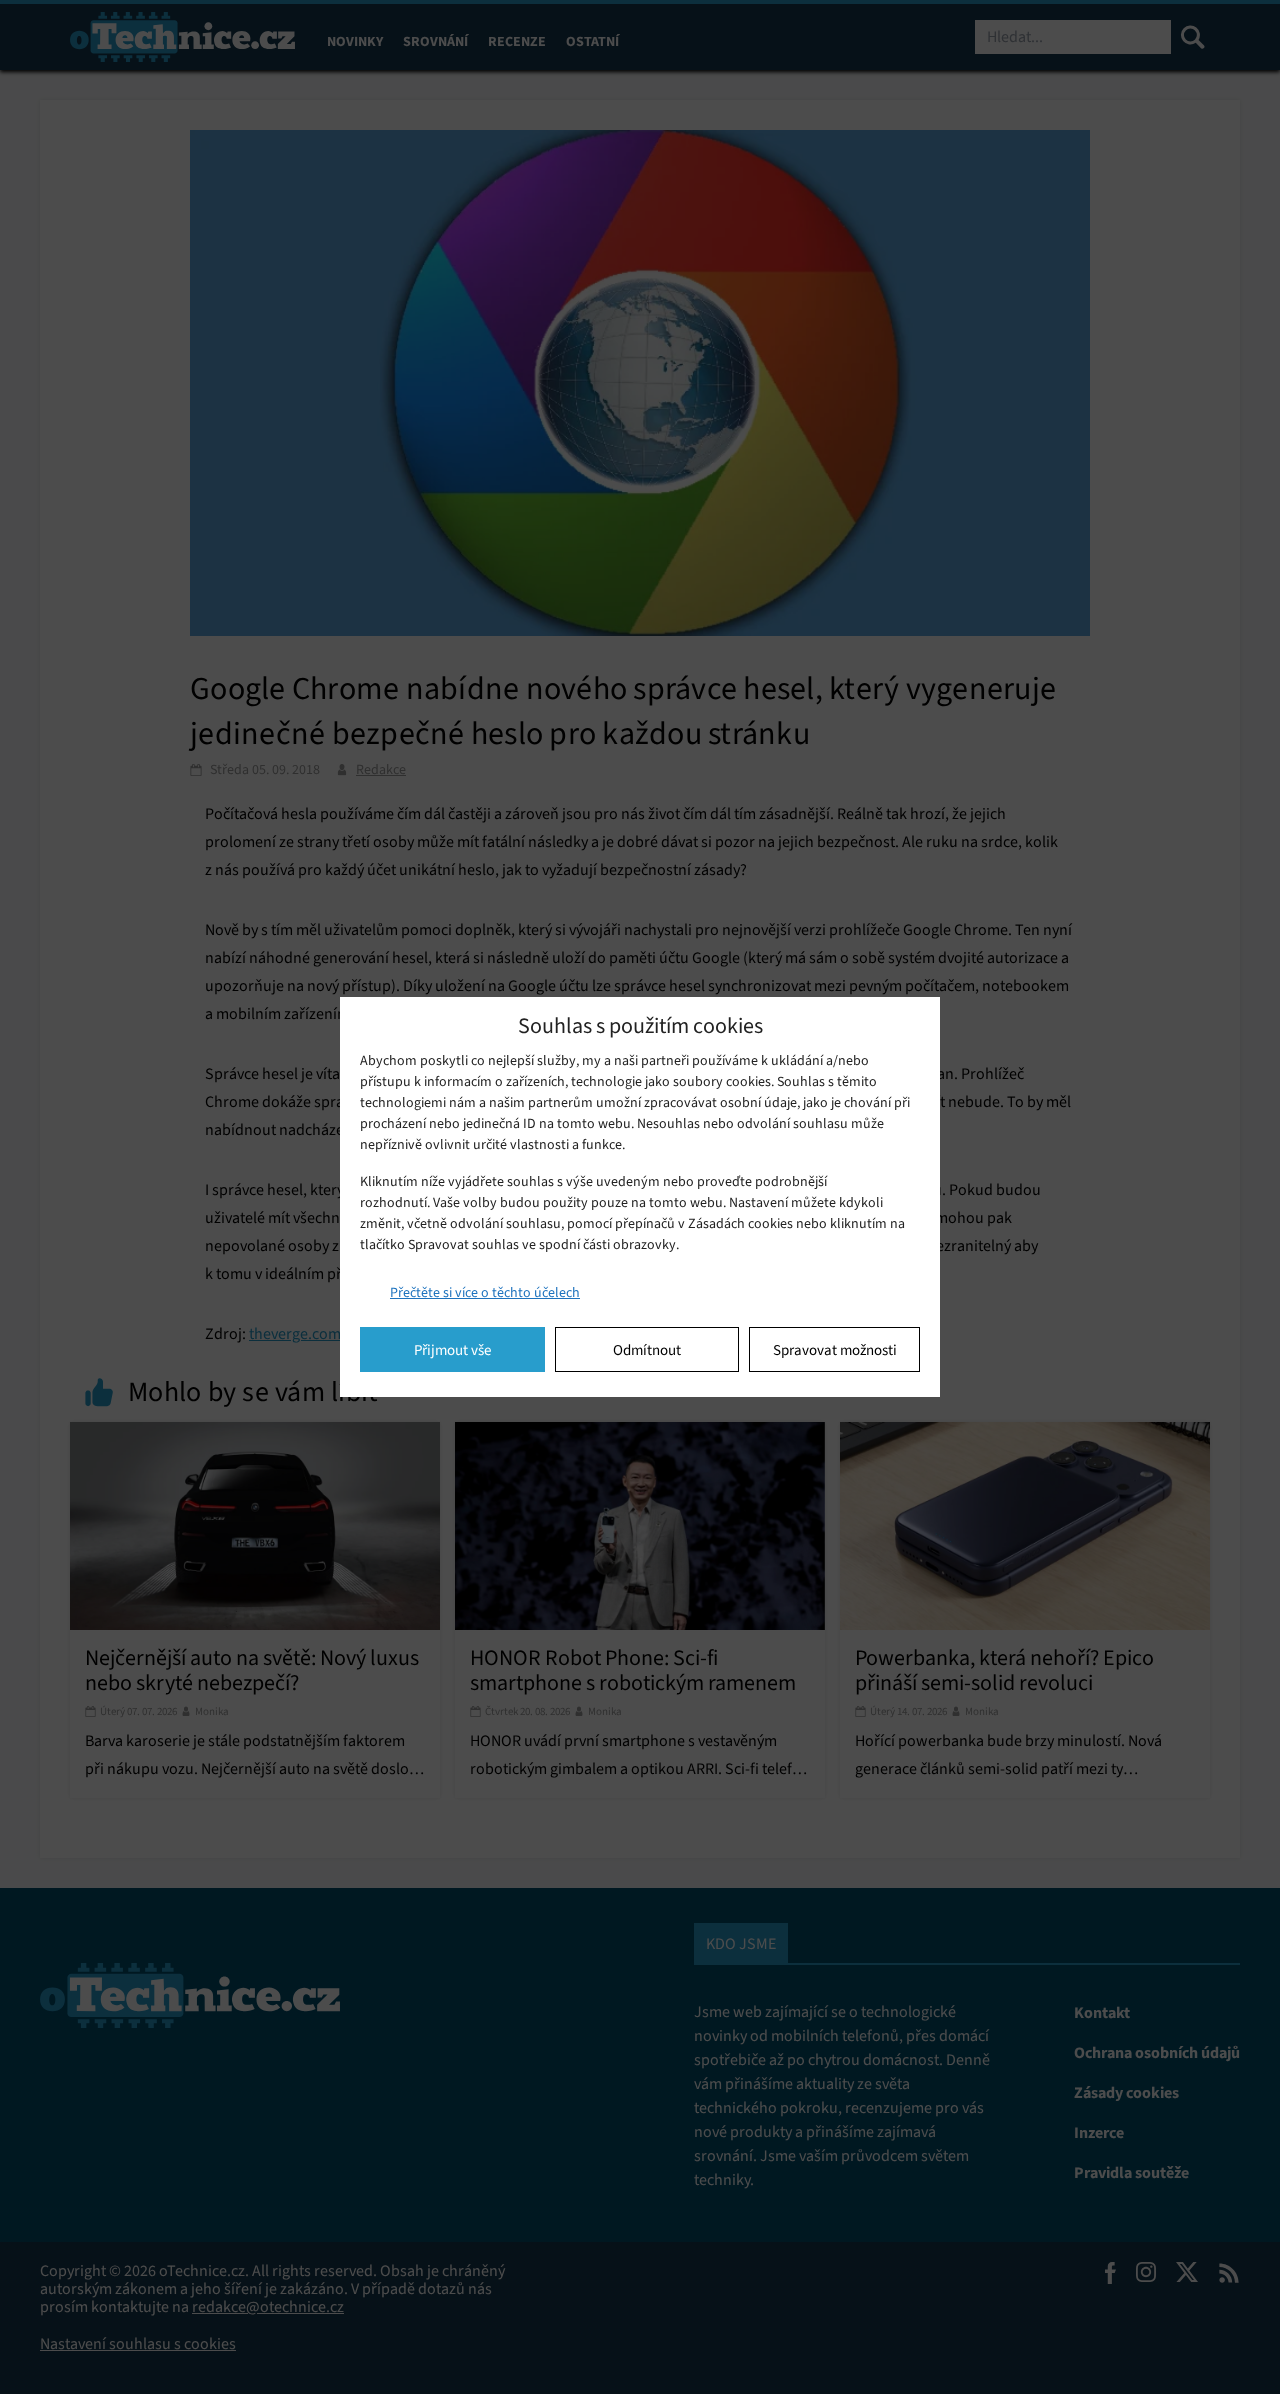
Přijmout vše (452, 1350)
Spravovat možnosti (835, 1350)
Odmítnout (647, 1350)
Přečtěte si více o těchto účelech (485, 1292)
